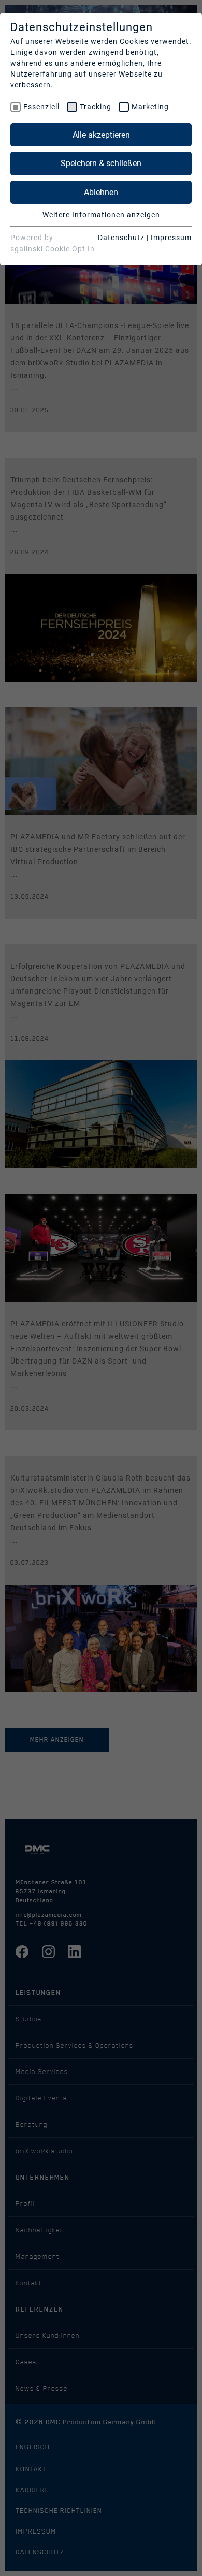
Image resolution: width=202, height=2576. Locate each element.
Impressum (171, 238)
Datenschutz (121, 238)
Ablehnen (101, 192)
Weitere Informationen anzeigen (101, 215)
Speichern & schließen (101, 163)
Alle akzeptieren (101, 135)
